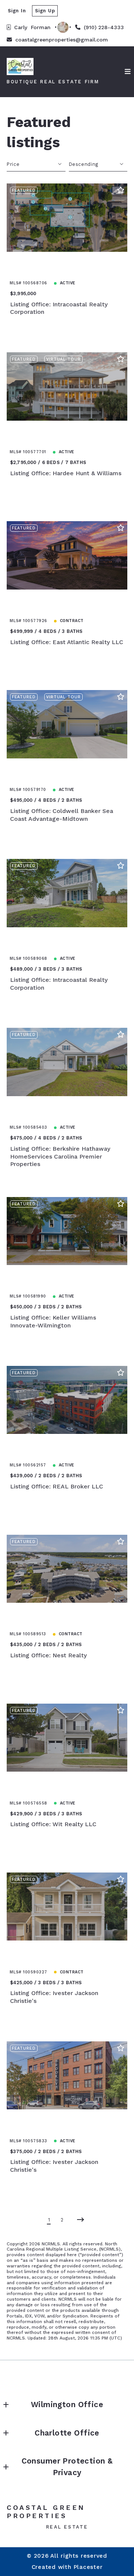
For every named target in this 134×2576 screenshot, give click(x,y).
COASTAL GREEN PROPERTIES (48, 2512)
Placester (88, 2567)
